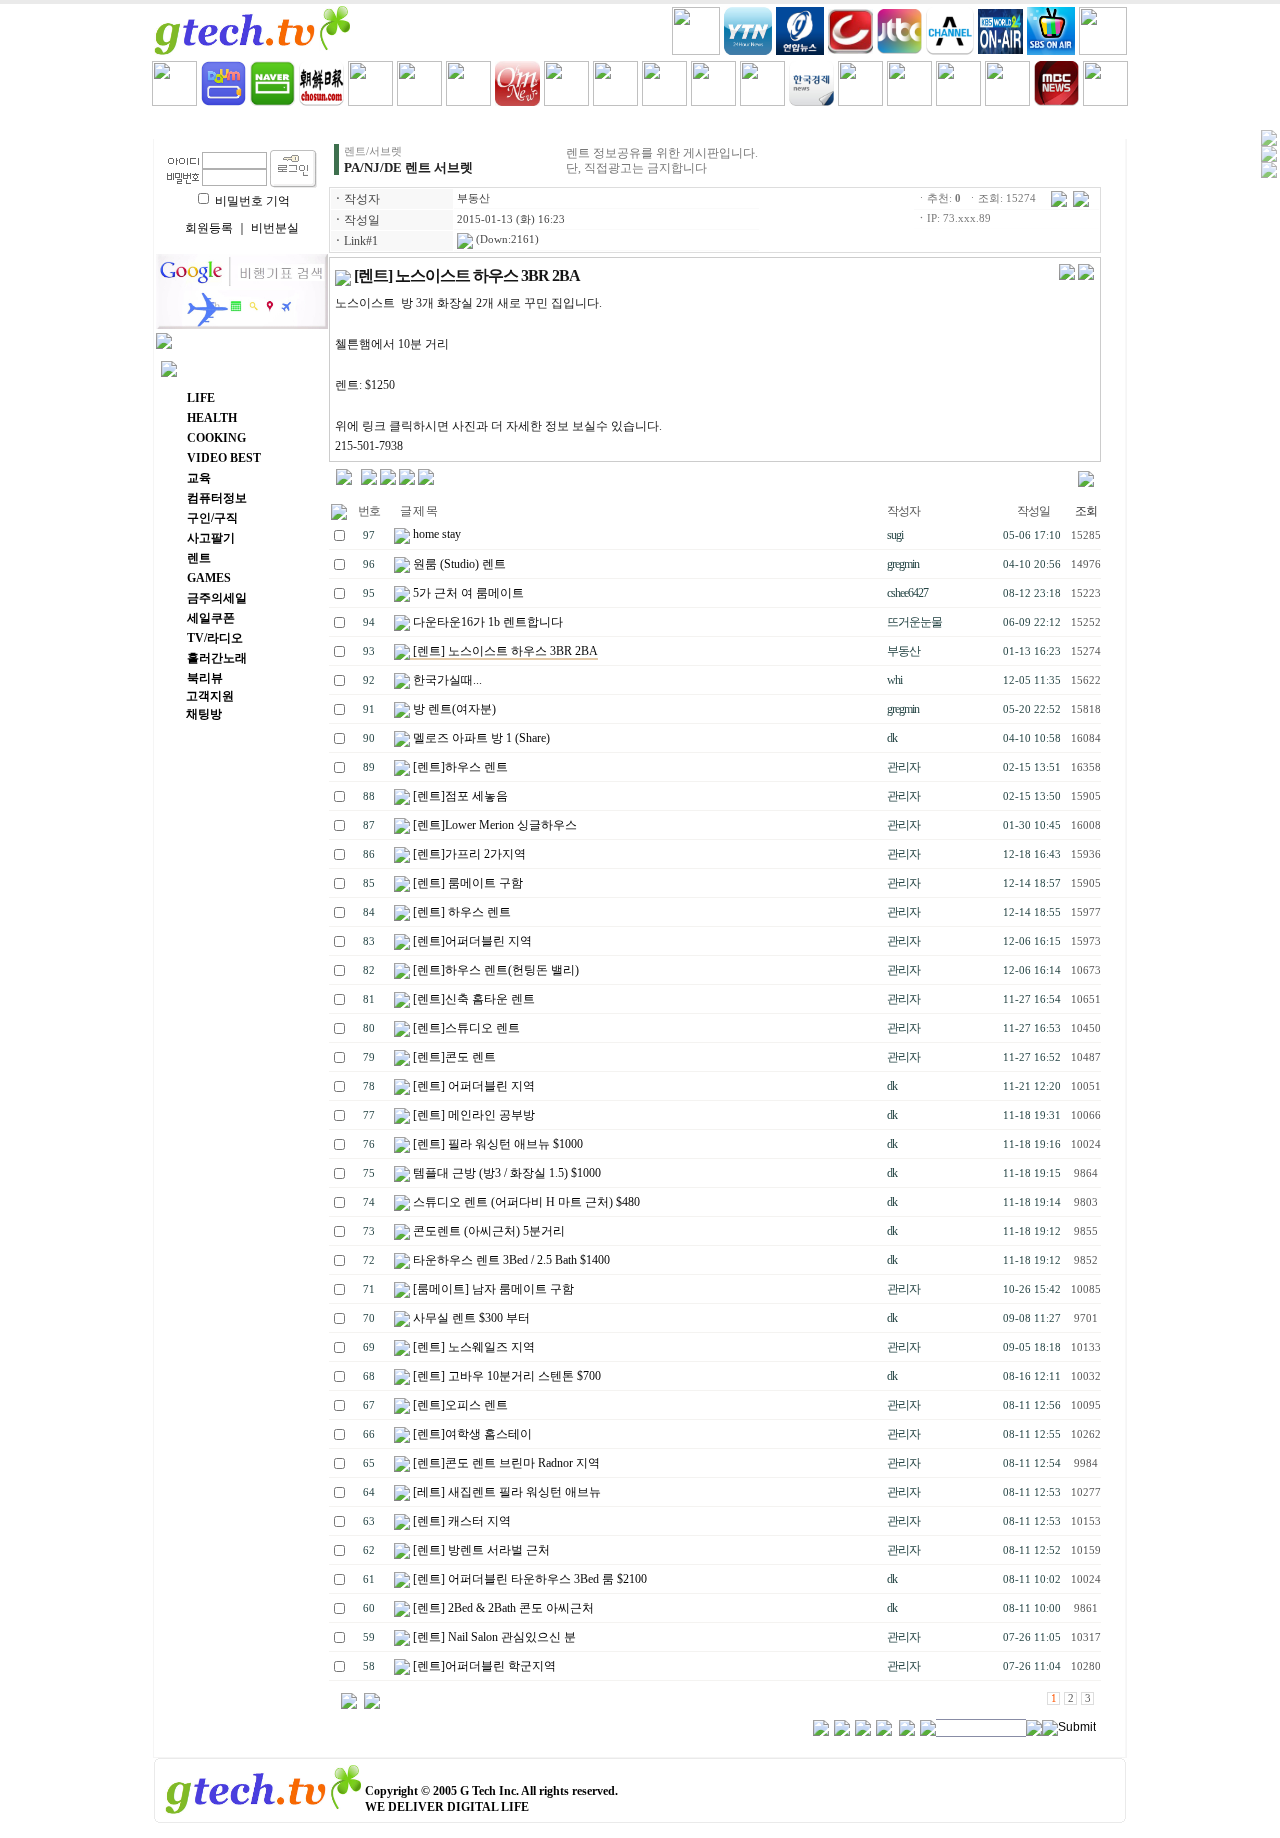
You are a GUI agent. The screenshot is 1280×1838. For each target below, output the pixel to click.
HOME (203, 124)
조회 (1086, 511)
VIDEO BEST (591, 124)
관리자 (903, 767)
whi (894, 680)
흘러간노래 (1076, 124)
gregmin (903, 564)
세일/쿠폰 (882, 124)
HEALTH (397, 124)
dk (892, 738)
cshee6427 (907, 593)
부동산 (473, 198)
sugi (895, 535)
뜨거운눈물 (914, 622)
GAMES (688, 124)
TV (979, 124)
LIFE (300, 124)
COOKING (494, 124)
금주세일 (785, 124)
